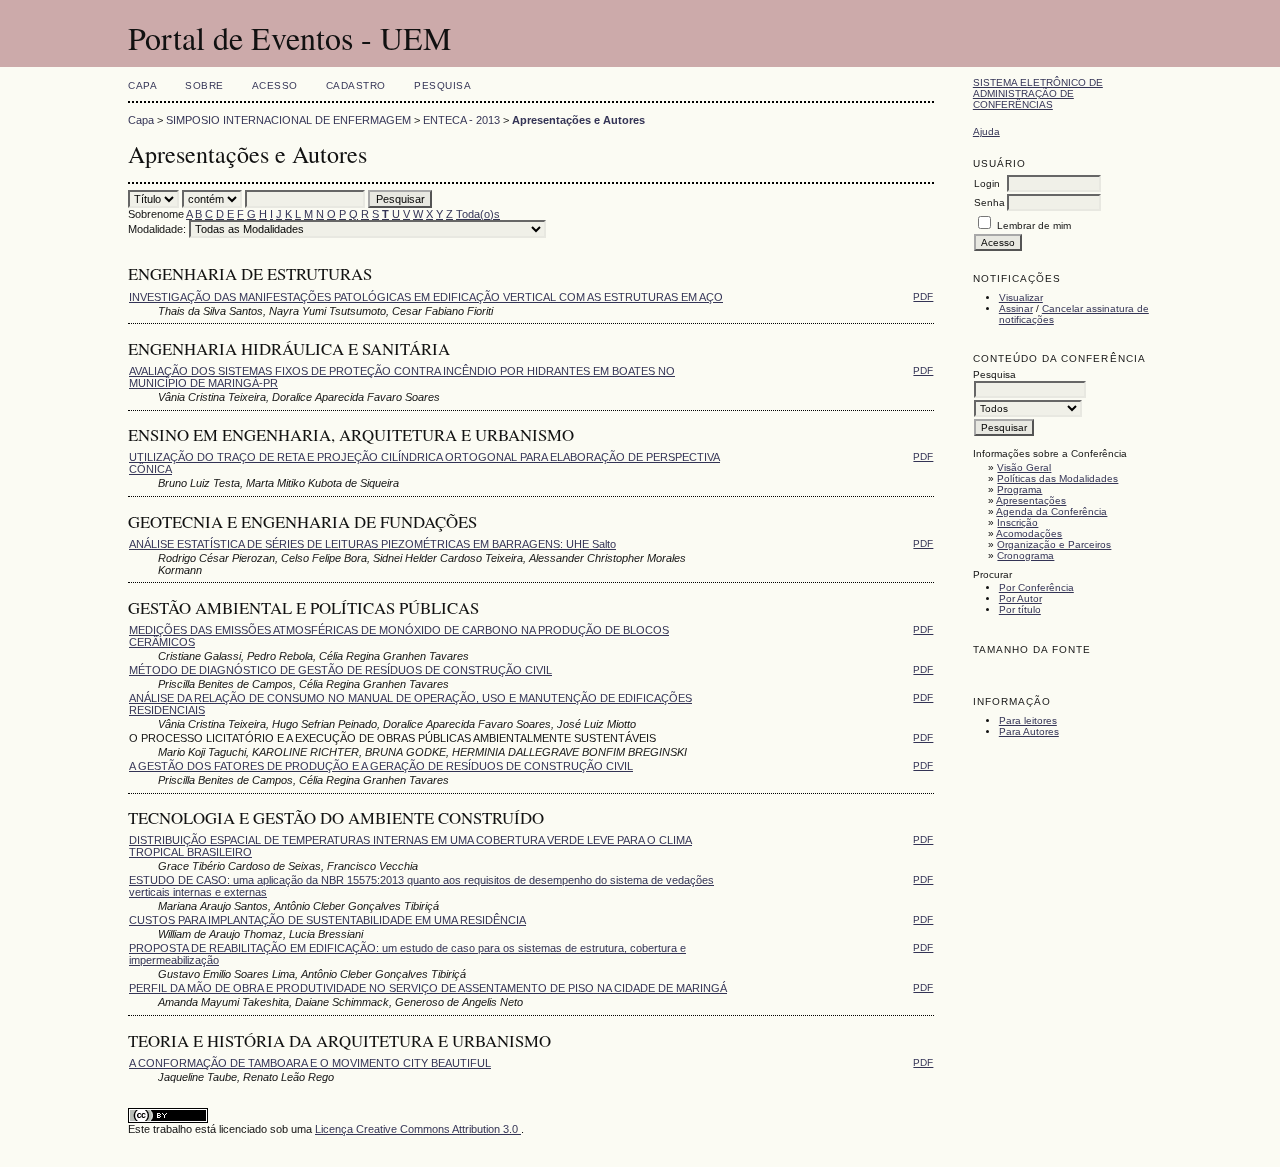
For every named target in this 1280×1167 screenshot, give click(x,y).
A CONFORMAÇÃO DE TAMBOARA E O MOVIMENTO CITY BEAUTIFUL (310, 1063)
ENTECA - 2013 (461, 120)
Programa (1019, 489)
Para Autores (1029, 731)
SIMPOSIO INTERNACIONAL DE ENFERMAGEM (288, 120)
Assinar (1016, 308)
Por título (1020, 609)
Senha (989, 202)
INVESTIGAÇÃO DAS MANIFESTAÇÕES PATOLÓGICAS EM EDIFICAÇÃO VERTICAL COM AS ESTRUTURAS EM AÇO (426, 297)
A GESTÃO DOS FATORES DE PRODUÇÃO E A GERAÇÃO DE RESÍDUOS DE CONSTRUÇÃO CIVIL (381, 766)
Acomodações (1029, 533)
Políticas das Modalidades (1057, 478)
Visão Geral (1024, 467)
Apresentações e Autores (578, 120)
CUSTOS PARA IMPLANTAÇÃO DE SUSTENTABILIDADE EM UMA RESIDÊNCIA (327, 920)
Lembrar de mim (1034, 225)
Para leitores (1028, 720)
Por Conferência (1036, 587)
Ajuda (986, 131)
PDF (923, 296)
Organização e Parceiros (1054, 544)
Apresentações (1031, 500)
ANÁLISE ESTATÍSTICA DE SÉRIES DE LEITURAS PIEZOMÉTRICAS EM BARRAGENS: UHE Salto (372, 544)
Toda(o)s (478, 214)
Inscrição (1017, 522)
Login (987, 183)
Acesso (275, 85)
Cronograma (1025, 555)
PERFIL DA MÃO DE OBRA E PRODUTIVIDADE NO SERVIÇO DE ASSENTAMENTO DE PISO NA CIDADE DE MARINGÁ (428, 988)
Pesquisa (442, 85)
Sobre (204, 85)
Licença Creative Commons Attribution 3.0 (418, 1129)
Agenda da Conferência (1051, 511)
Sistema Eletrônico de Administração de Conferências (1038, 93)
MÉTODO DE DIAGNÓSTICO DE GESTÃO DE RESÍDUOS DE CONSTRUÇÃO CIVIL (340, 670)
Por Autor (1020, 598)
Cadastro (356, 85)
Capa (142, 85)
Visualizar (1021, 297)
